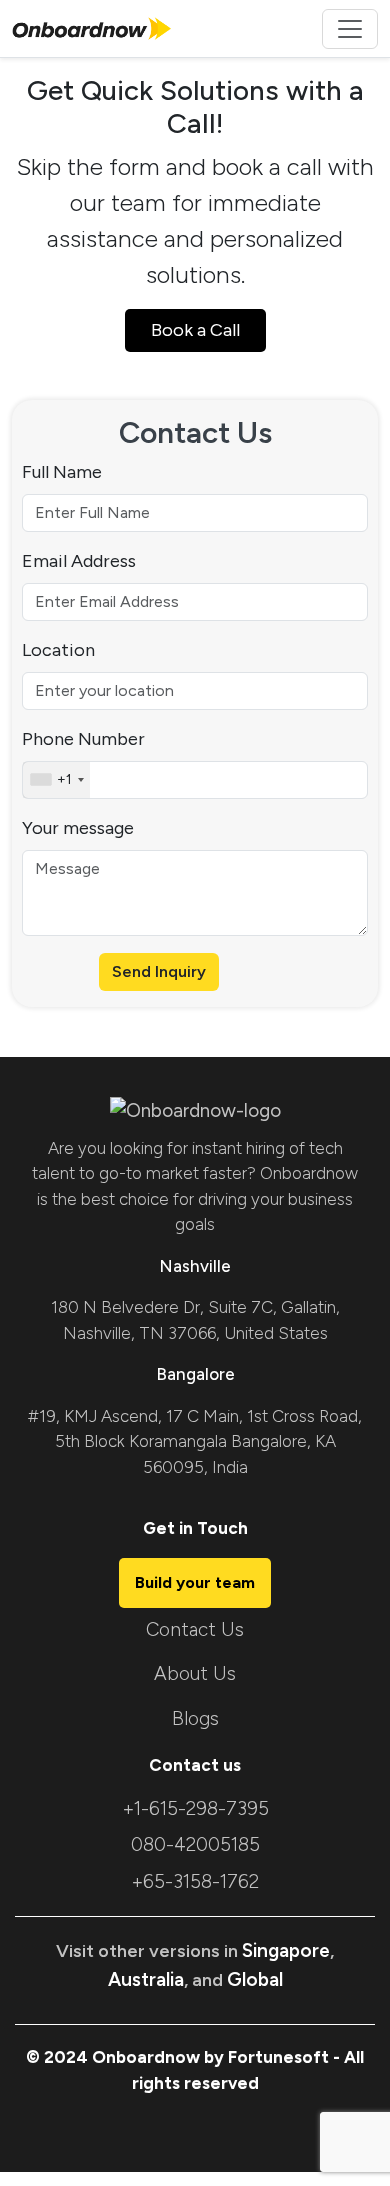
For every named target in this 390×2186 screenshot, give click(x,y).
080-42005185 (195, 1844)
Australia (146, 1979)
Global (255, 1979)
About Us (195, 1673)
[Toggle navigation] (350, 29)
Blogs (195, 1718)
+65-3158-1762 (195, 1881)
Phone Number (83, 739)
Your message (78, 828)
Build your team (195, 1582)
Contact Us (195, 1629)
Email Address (79, 561)
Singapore (286, 1950)
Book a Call (195, 330)
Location (58, 650)
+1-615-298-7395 (195, 1808)
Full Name (62, 472)
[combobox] (56, 780)
